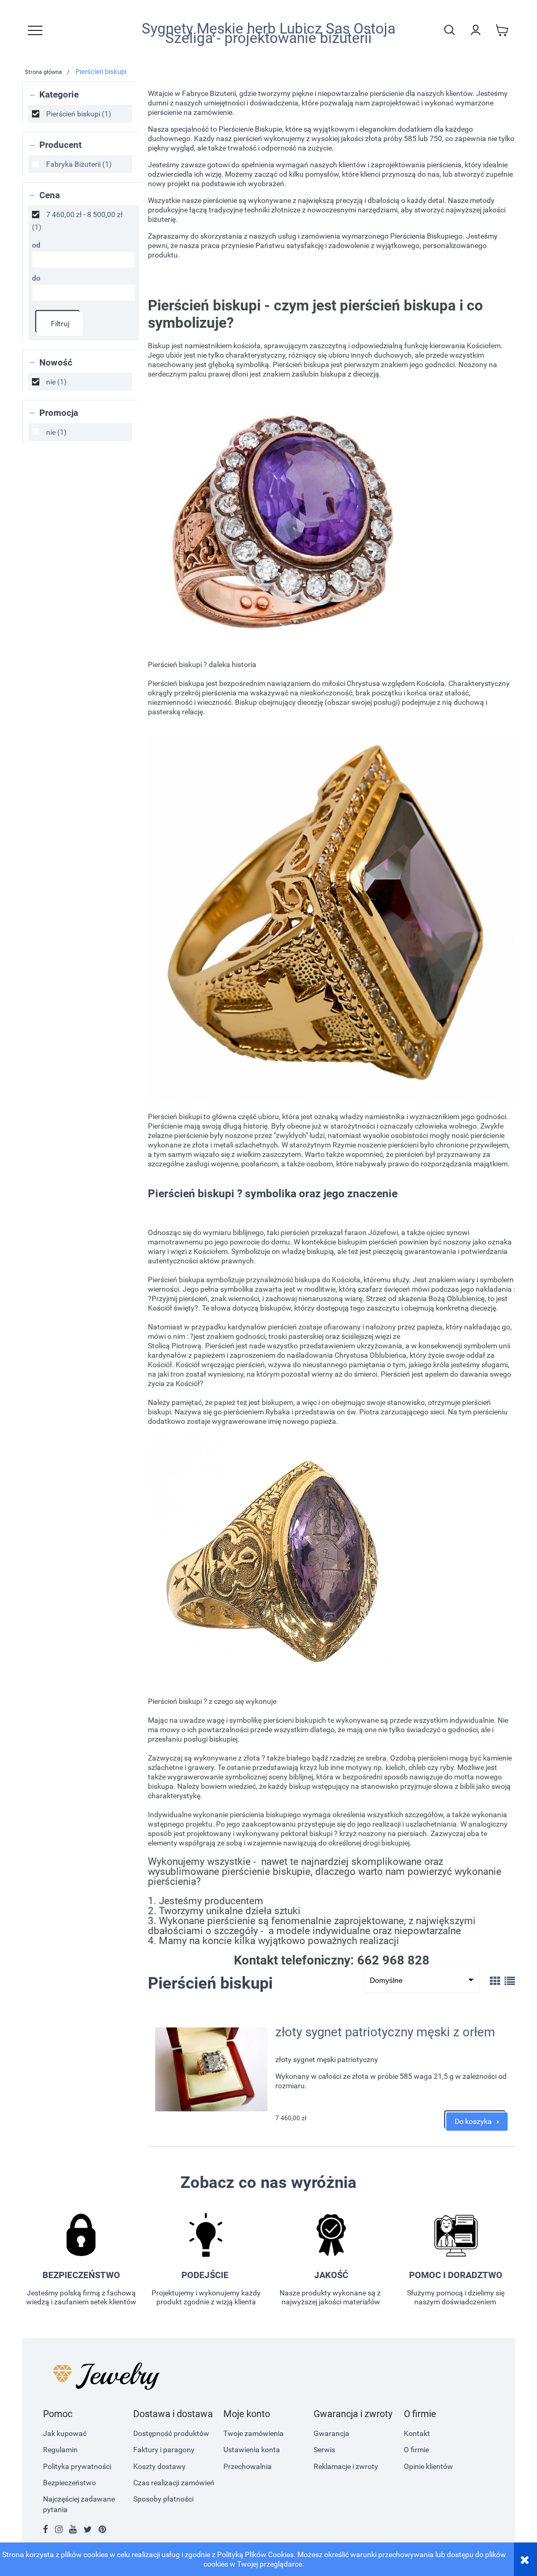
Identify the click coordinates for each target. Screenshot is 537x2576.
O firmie (416, 2450)
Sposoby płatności (163, 2499)
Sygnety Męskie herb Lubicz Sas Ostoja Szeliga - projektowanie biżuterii (268, 34)
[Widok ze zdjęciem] (495, 1981)
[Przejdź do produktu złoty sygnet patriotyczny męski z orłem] (211, 2069)
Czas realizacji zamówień (174, 2483)
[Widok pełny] (510, 1981)
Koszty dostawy (159, 2466)
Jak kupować (65, 2433)
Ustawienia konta (252, 2450)
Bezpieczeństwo (69, 2483)
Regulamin (60, 2450)
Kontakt (417, 2433)
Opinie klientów (428, 2466)
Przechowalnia (248, 2466)
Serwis (324, 2450)
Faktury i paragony (164, 2450)
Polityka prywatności (77, 2466)
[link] (80, 114)
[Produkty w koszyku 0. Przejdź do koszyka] (502, 30)
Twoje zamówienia (254, 2433)
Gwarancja (331, 2433)
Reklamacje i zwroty (346, 2466)
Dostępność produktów (171, 2433)
